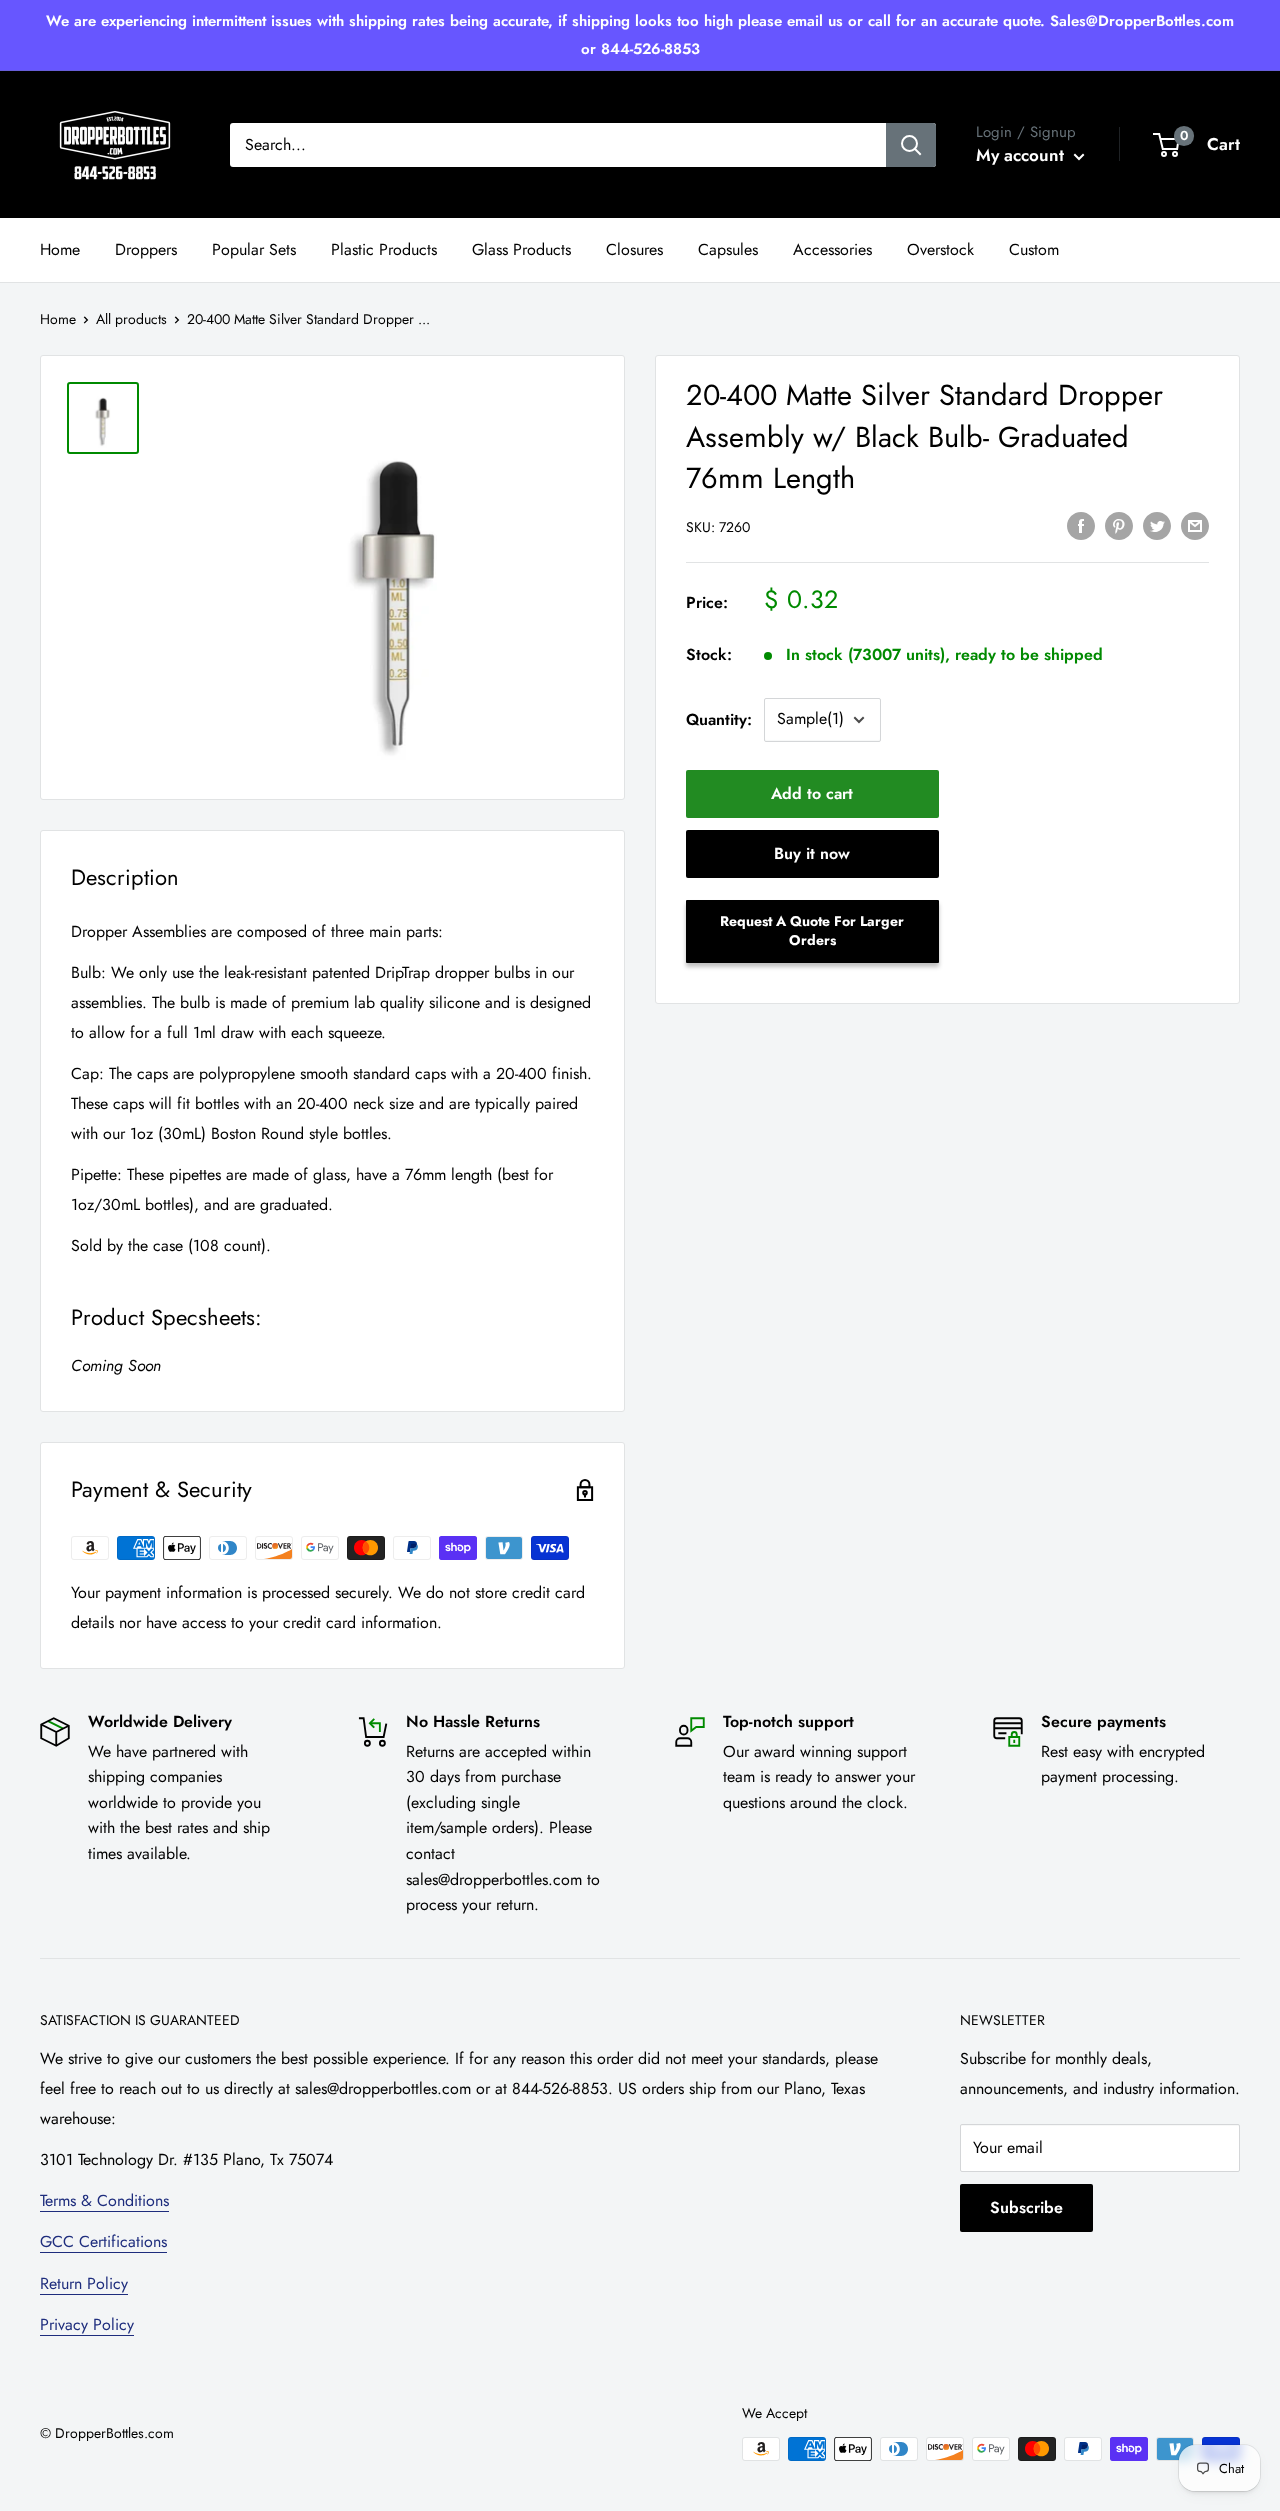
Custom (1034, 249)
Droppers (146, 249)
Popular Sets (254, 249)
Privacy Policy (87, 2324)
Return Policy (84, 2283)
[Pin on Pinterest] (1119, 524)
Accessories (832, 249)
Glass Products (521, 249)
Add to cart (812, 793)
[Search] (911, 145)
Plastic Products (384, 249)
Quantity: (719, 719)
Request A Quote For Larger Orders (812, 931)
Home (60, 249)
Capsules (728, 249)
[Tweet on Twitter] (1157, 524)
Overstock (940, 249)
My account (1022, 155)
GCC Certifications (103, 2241)
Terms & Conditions (104, 2200)
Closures (634, 249)
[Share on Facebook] (1081, 524)
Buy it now (812, 853)
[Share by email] (1195, 524)
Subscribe (1026, 2207)
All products (131, 319)
